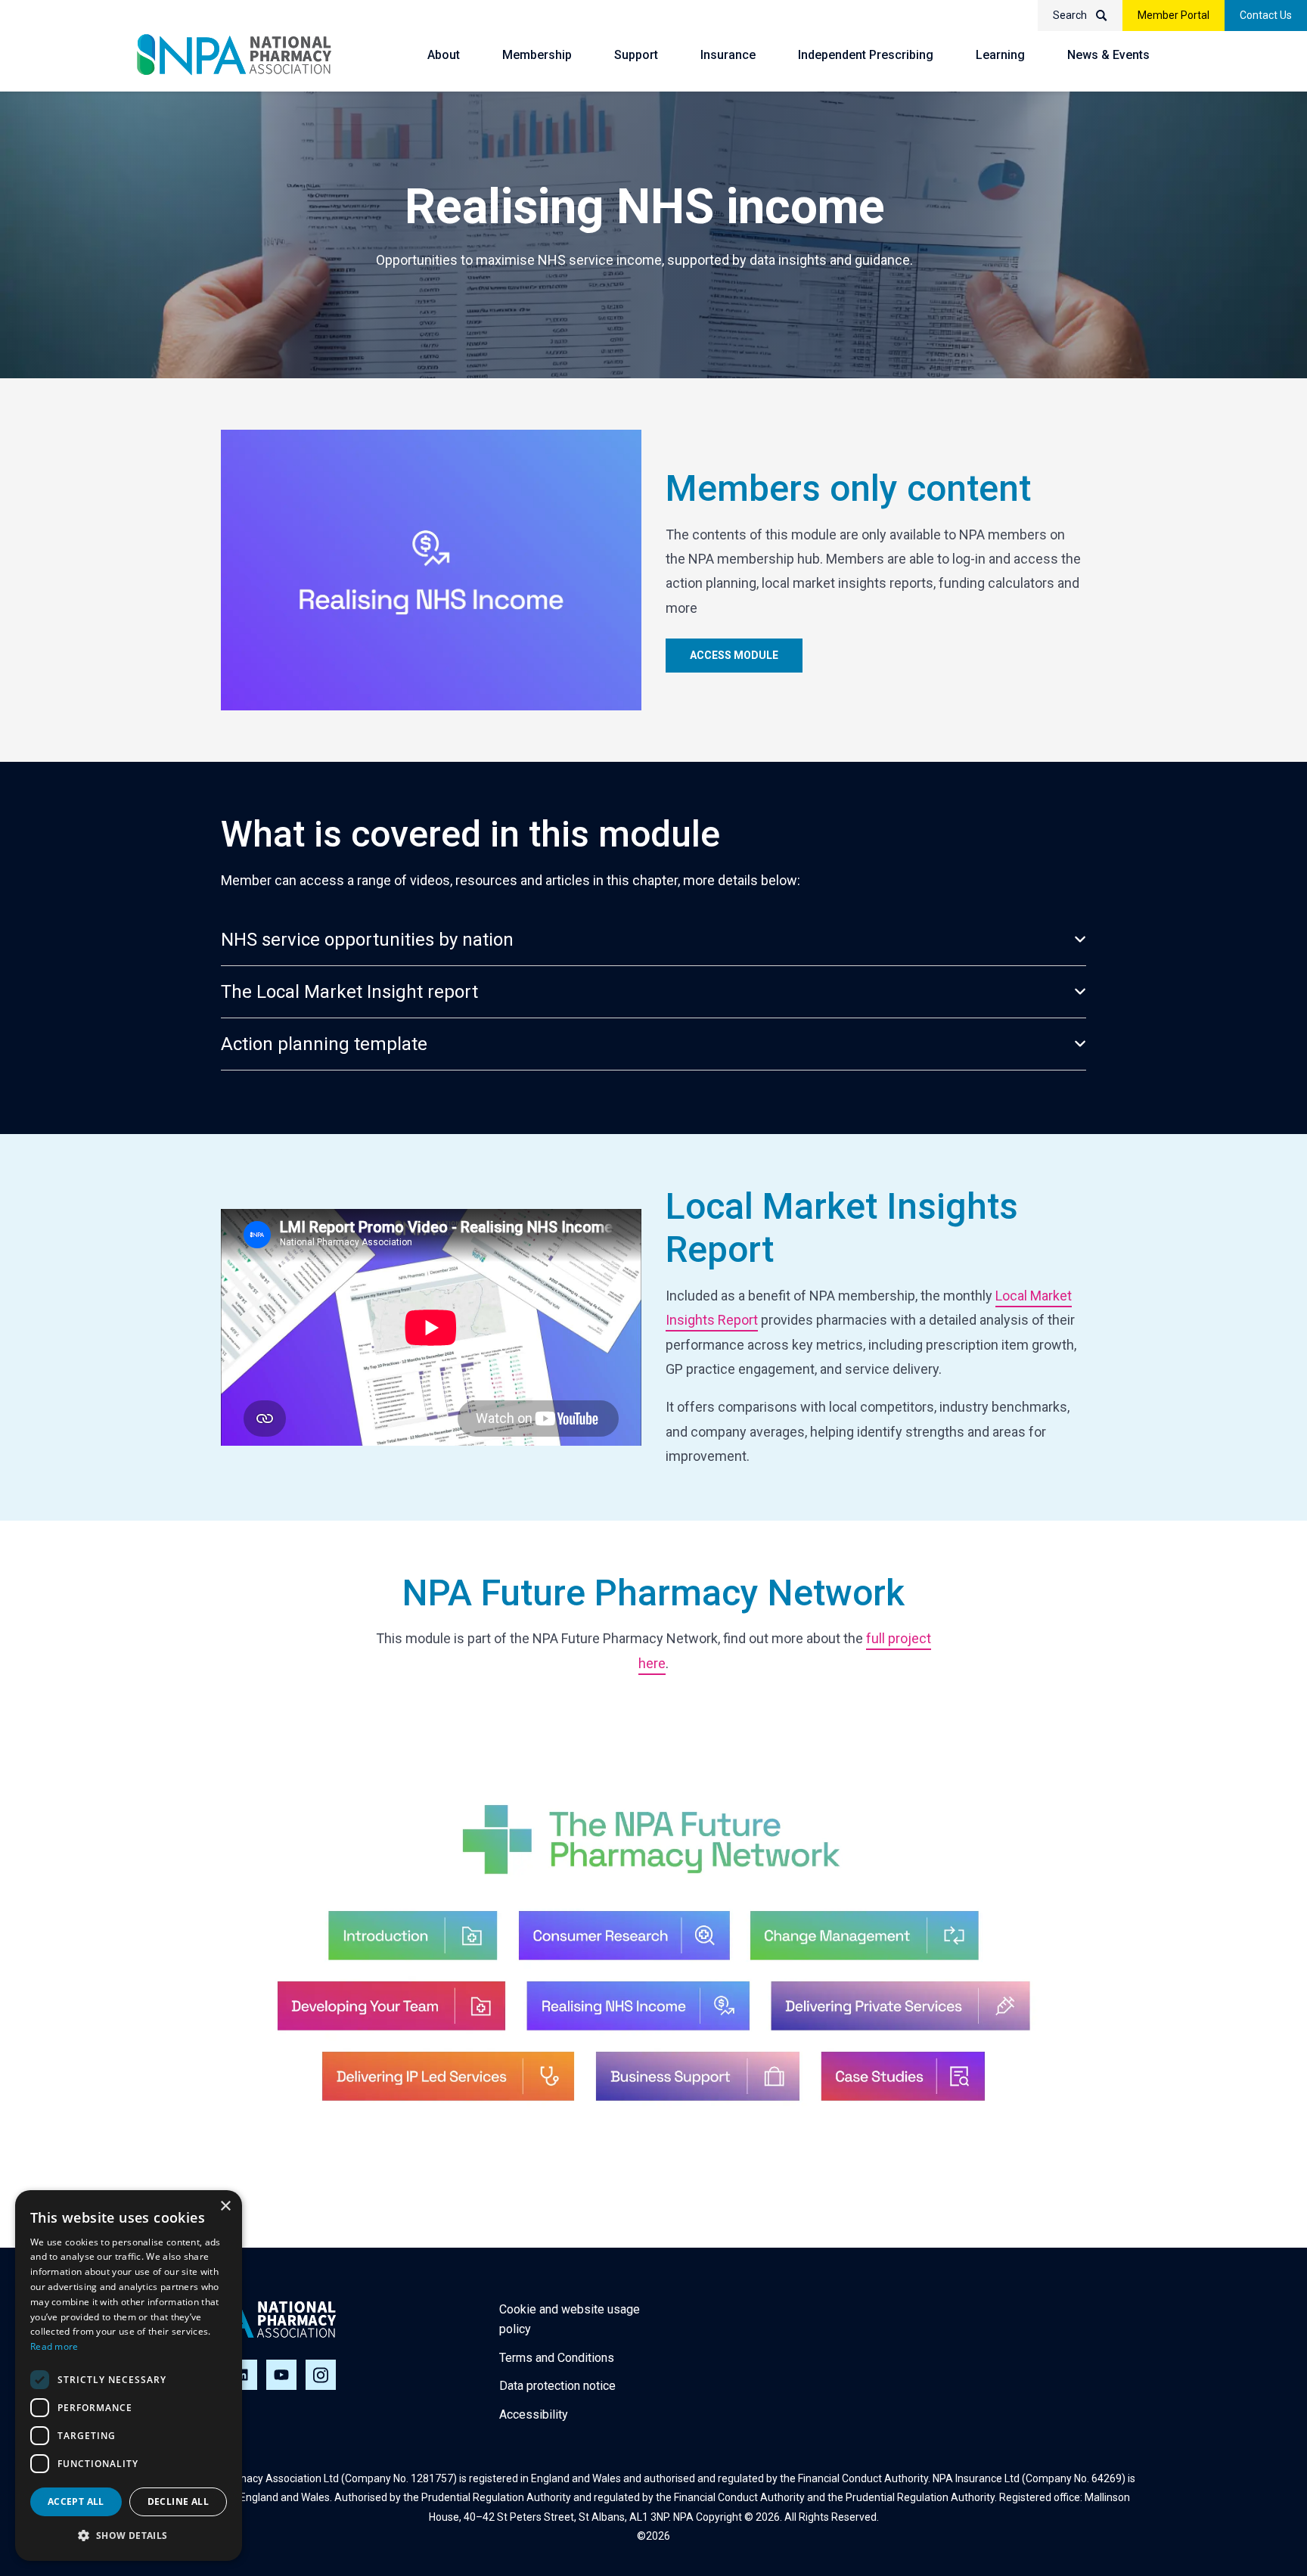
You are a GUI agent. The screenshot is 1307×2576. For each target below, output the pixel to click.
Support (636, 55)
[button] (129, 2536)
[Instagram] (321, 2375)
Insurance (728, 55)
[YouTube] (281, 2375)
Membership (537, 55)
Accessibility (534, 2414)
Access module (734, 655)
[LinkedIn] (242, 2375)
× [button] (225, 2206)
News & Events (1108, 55)
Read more (54, 2346)
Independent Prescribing (866, 55)
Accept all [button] (76, 2501)
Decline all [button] (178, 2501)
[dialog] (129, 2376)
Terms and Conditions (557, 2358)
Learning (1000, 55)
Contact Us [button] (1266, 15)
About (444, 55)
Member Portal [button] (1174, 15)
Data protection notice (557, 2386)
